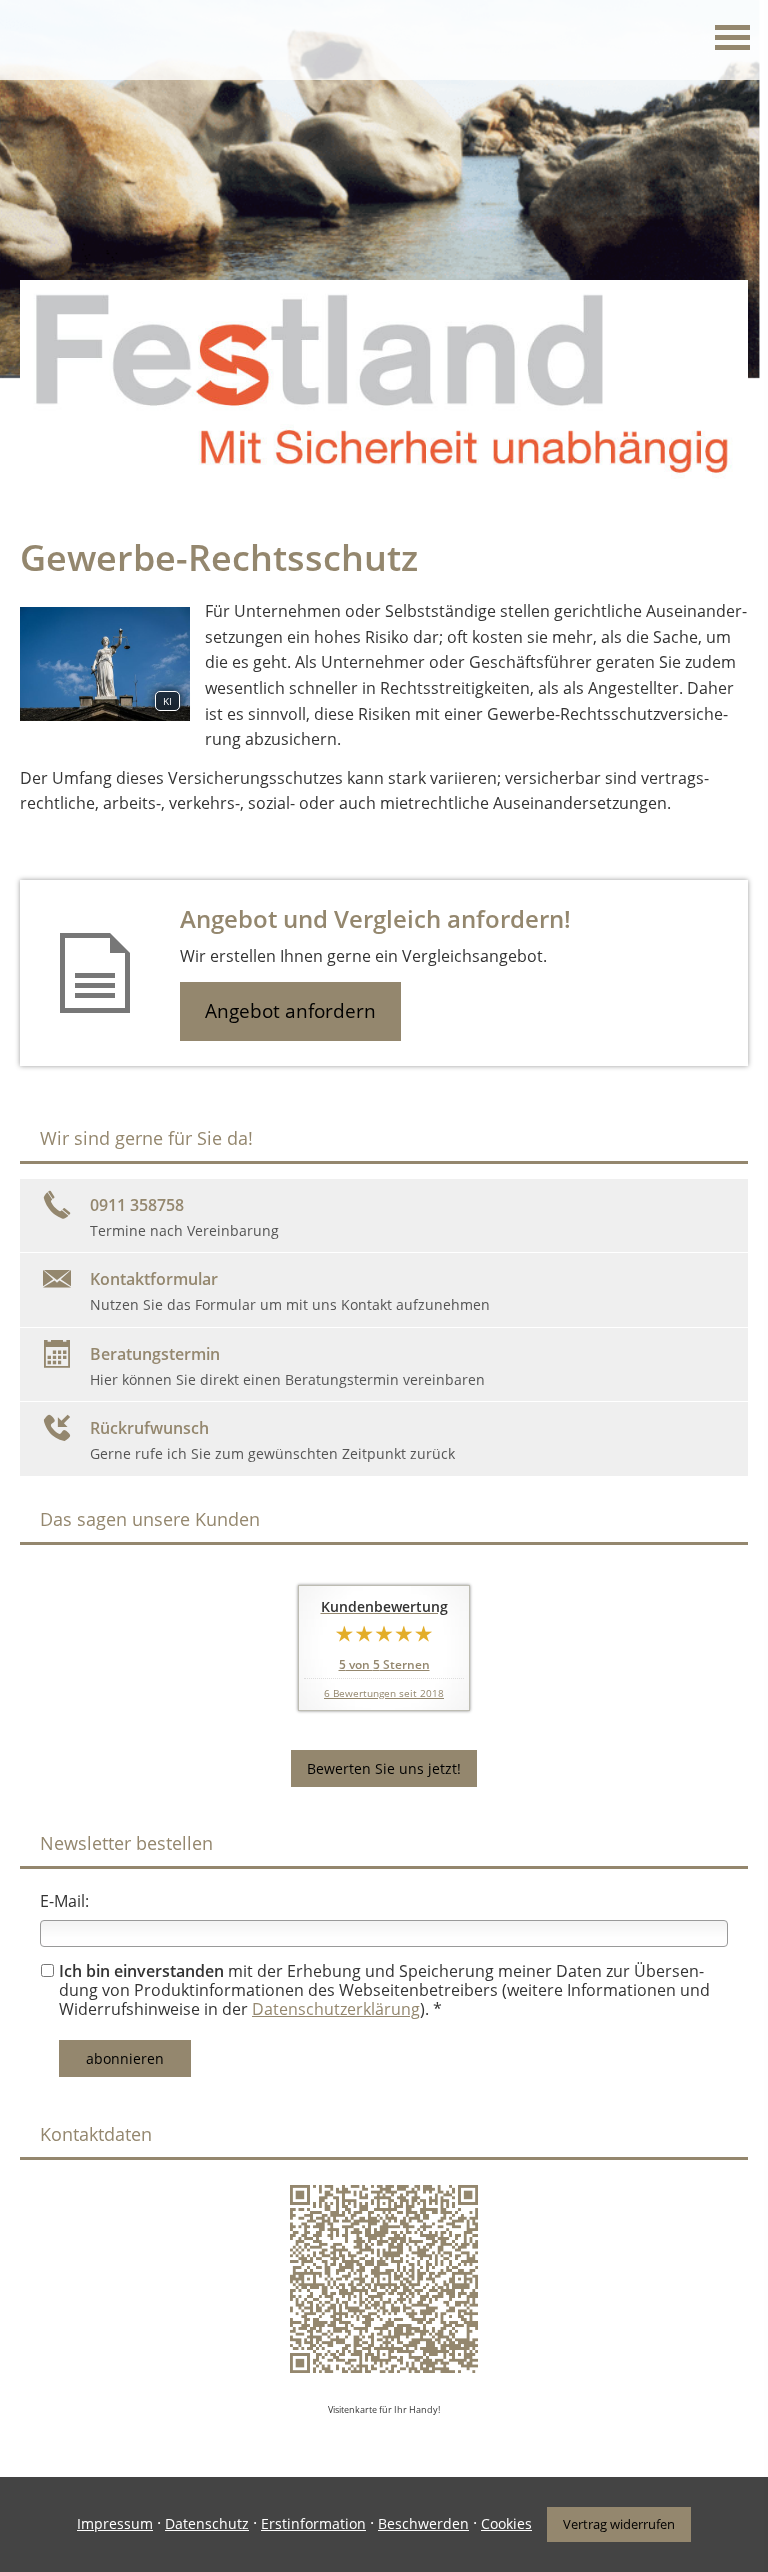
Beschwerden (423, 2523)
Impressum (115, 2523)
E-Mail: (64, 1901)
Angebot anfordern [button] (290, 1011)
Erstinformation (313, 2523)
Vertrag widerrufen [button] (619, 2524)
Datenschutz (207, 2523)
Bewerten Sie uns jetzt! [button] (384, 1768)
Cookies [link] (506, 2523)
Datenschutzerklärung (336, 2009)
